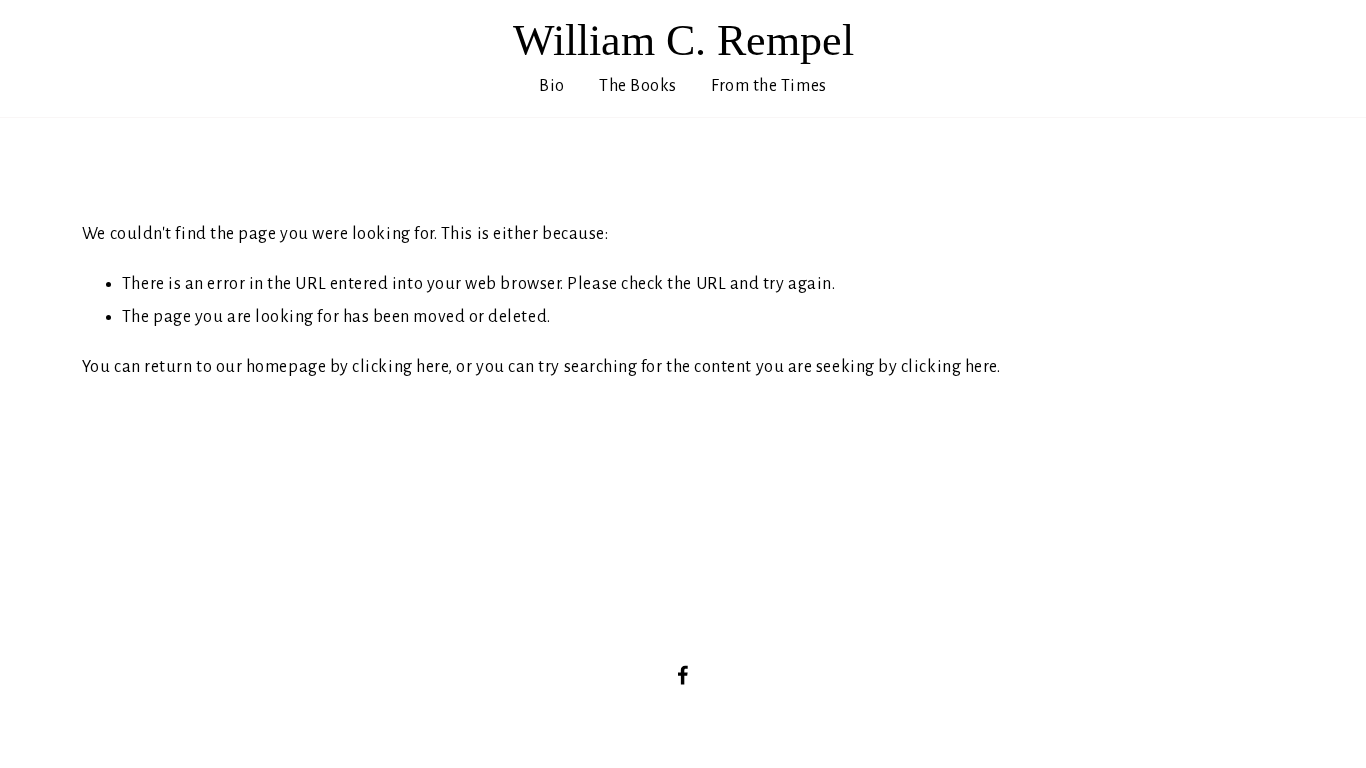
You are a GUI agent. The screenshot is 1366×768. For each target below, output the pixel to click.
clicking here (400, 367)
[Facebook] (683, 675)
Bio (552, 86)
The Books (638, 86)
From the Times (769, 86)
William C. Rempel (683, 40)
